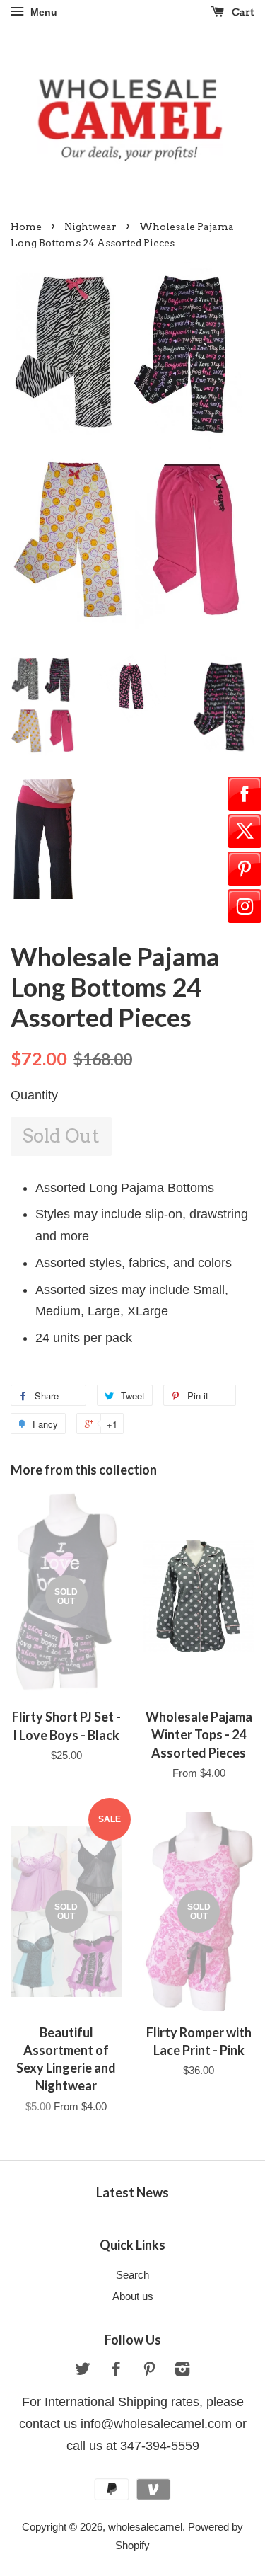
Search (132, 2275)
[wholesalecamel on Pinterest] (149, 2371)
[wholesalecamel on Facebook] (116, 2371)
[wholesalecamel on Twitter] (83, 2371)
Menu (42, 12)
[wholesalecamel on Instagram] (182, 2371)
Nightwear (90, 227)
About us (133, 2296)
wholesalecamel (145, 2527)
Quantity (34, 1095)
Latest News (132, 2192)
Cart (242, 12)
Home (26, 227)
